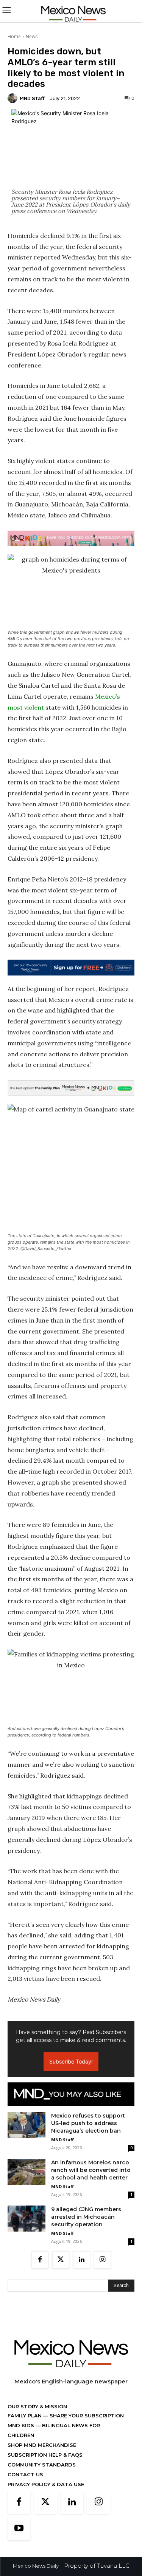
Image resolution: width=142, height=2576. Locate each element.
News (32, 36)
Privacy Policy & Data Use (46, 2484)
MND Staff (32, 98)
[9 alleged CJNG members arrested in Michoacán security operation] (27, 2219)
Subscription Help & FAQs (45, 2455)
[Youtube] (19, 2529)
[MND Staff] (14, 98)
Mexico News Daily (36, 2566)
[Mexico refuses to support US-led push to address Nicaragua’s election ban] (27, 2125)
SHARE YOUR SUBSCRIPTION (86, 2415)
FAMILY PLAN (25, 2415)
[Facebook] (40, 2260)
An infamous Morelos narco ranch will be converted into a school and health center (91, 2170)
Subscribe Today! (71, 2061)
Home (14, 36)
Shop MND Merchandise (42, 2445)
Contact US (25, 2474)
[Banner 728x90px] (71, 538)
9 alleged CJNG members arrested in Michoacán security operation (86, 2217)
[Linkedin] (82, 2260)
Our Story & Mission (37, 2406)
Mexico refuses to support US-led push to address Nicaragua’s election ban (88, 2123)
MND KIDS (22, 2425)
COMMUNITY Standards (42, 2465)
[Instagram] (102, 2260)
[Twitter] (61, 2260)
